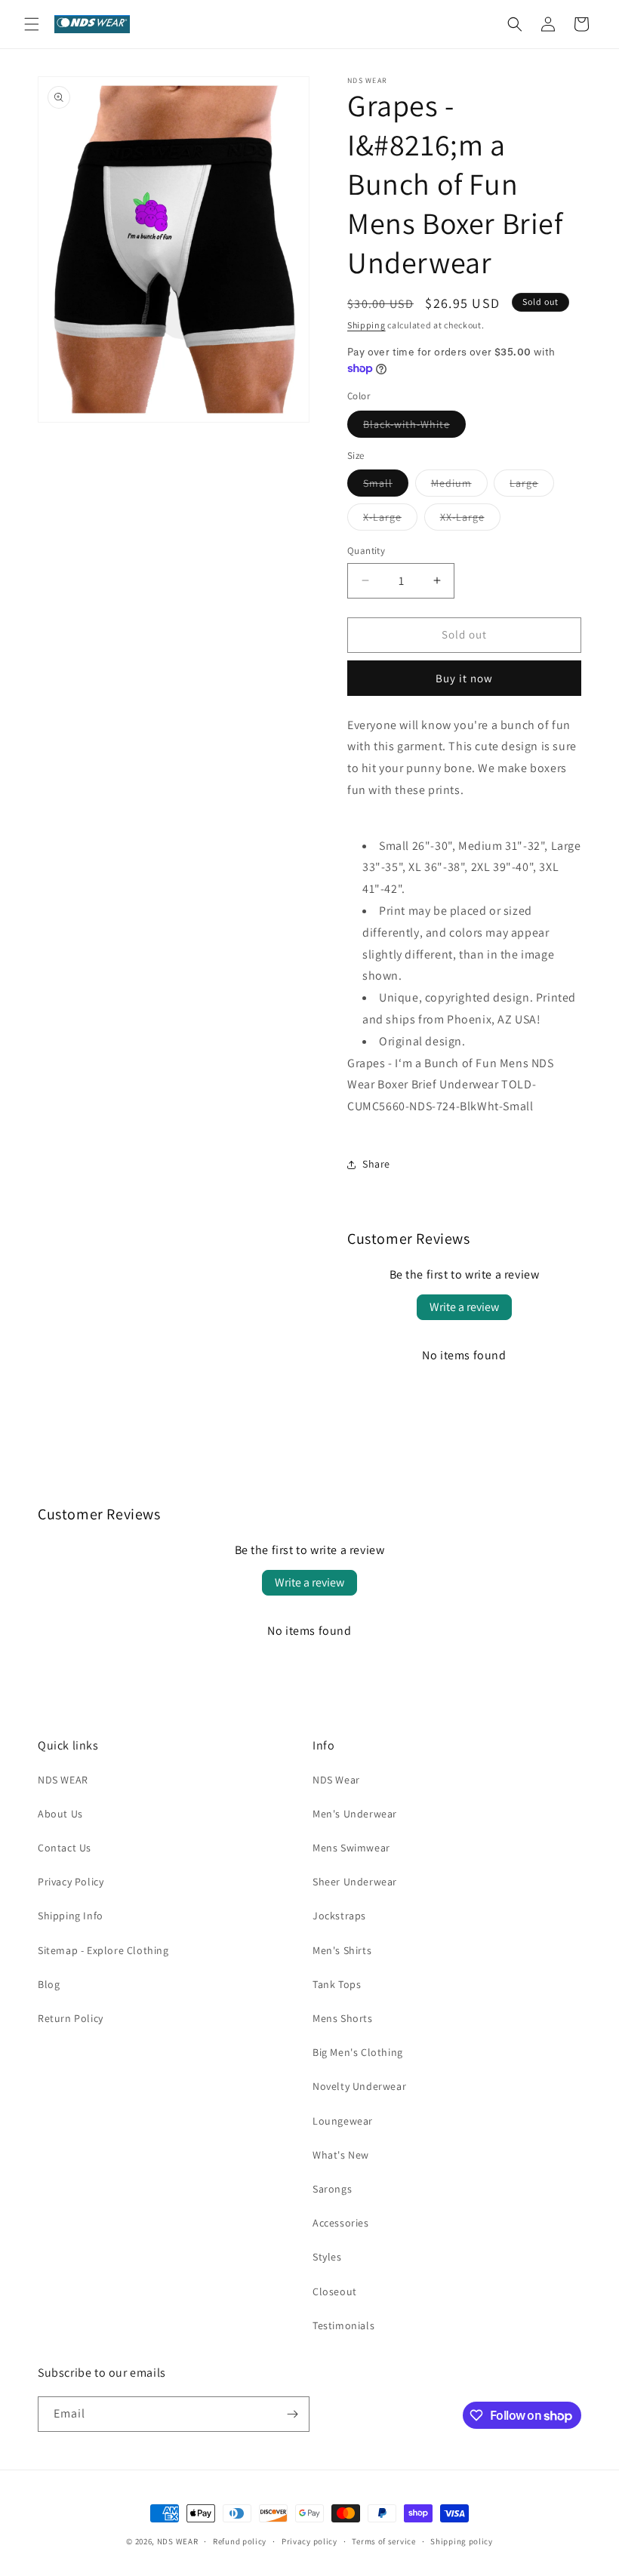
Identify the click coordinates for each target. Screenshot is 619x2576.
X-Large (390, 520)
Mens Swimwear (351, 1848)
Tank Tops (337, 1984)
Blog (49, 1984)
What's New (341, 2155)
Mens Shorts (343, 2018)
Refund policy (240, 2541)
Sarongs (332, 2189)
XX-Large (470, 520)
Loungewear (343, 2121)
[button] (32, 24)
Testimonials (343, 2325)
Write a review (464, 1307)
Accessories (341, 2223)
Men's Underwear (355, 1814)
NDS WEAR (63, 1780)
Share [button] (376, 1164)
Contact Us (65, 1848)
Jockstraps (339, 1916)
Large (532, 486)
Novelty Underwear (359, 2086)
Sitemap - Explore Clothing (103, 1950)
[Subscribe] (292, 2414)
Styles (327, 2257)
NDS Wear (336, 1780)
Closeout (335, 2291)
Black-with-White (414, 427)
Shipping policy (462, 2541)
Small (386, 486)
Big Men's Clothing (358, 2052)
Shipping (366, 325)
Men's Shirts (342, 1950)
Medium (459, 486)
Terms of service (383, 2541)
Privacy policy (309, 2541)
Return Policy (71, 2018)
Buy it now (464, 678)
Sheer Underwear (355, 1882)
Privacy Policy (71, 1882)
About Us (60, 1814)
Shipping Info (71, 1916)
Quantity (366, 551)
